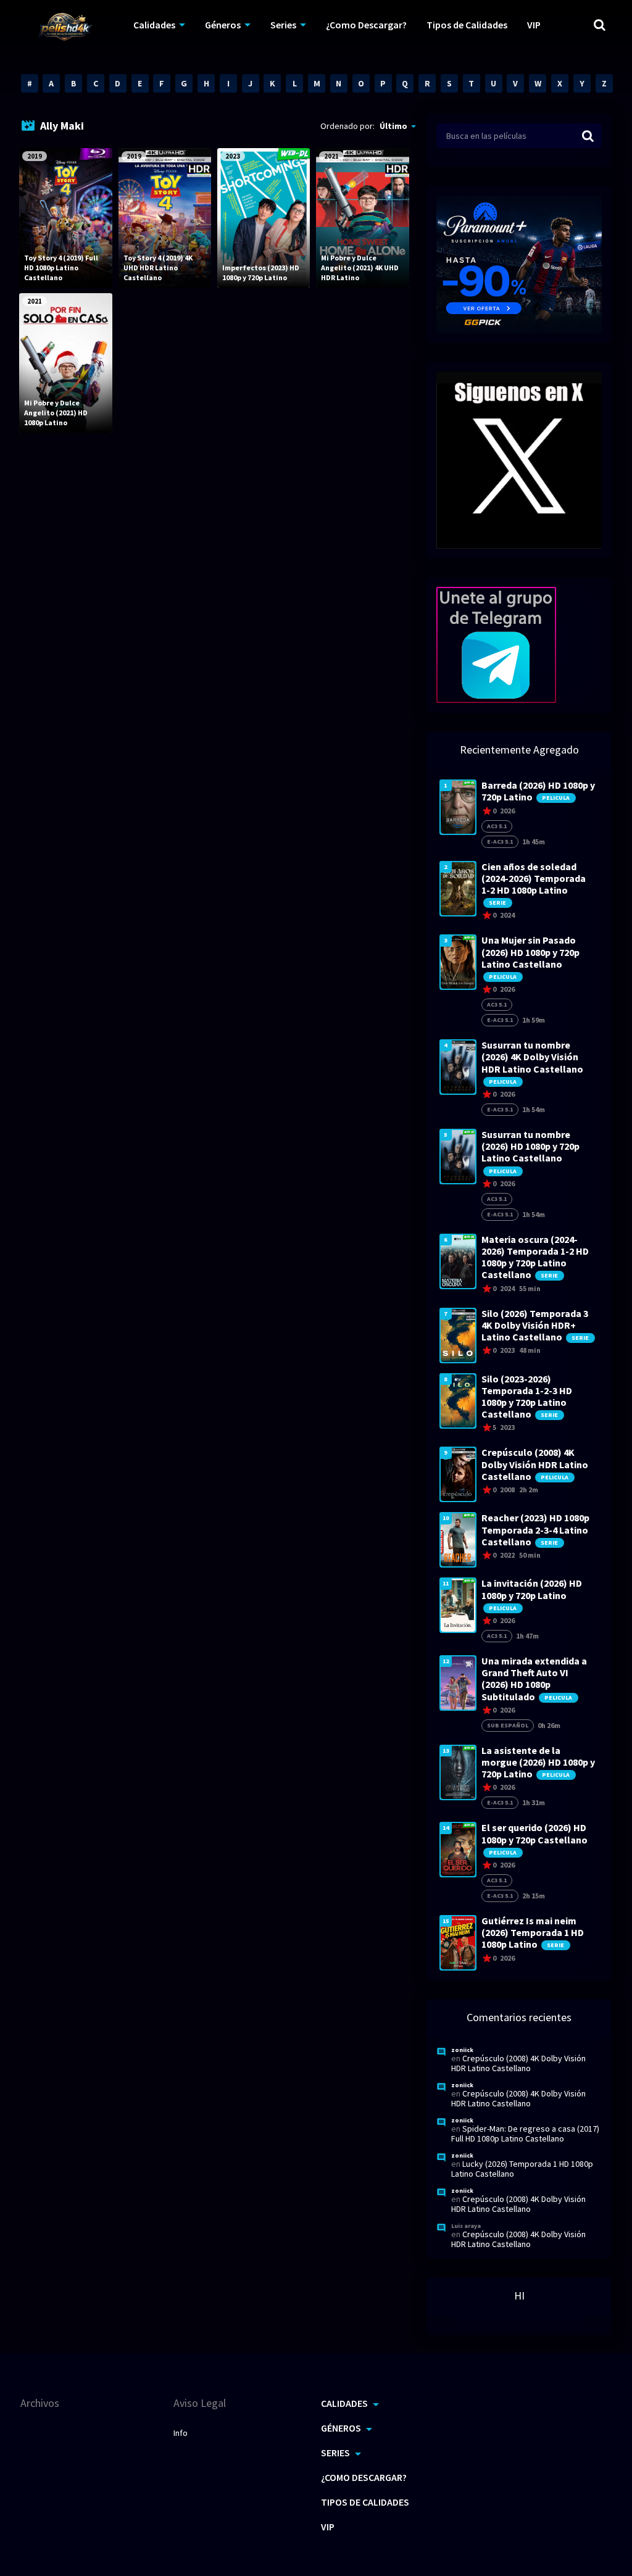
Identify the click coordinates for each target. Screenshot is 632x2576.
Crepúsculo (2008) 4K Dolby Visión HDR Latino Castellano (518, 2063)
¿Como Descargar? (366, 25)
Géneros (223, 25)
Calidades (154, 25)
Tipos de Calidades (467, 25)
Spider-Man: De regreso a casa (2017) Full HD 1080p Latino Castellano (525, 2134)
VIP (534, 25)
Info (181, 2433)
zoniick (462, 2050)
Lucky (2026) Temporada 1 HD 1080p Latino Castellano (522, 2169)
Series (283, 25)
